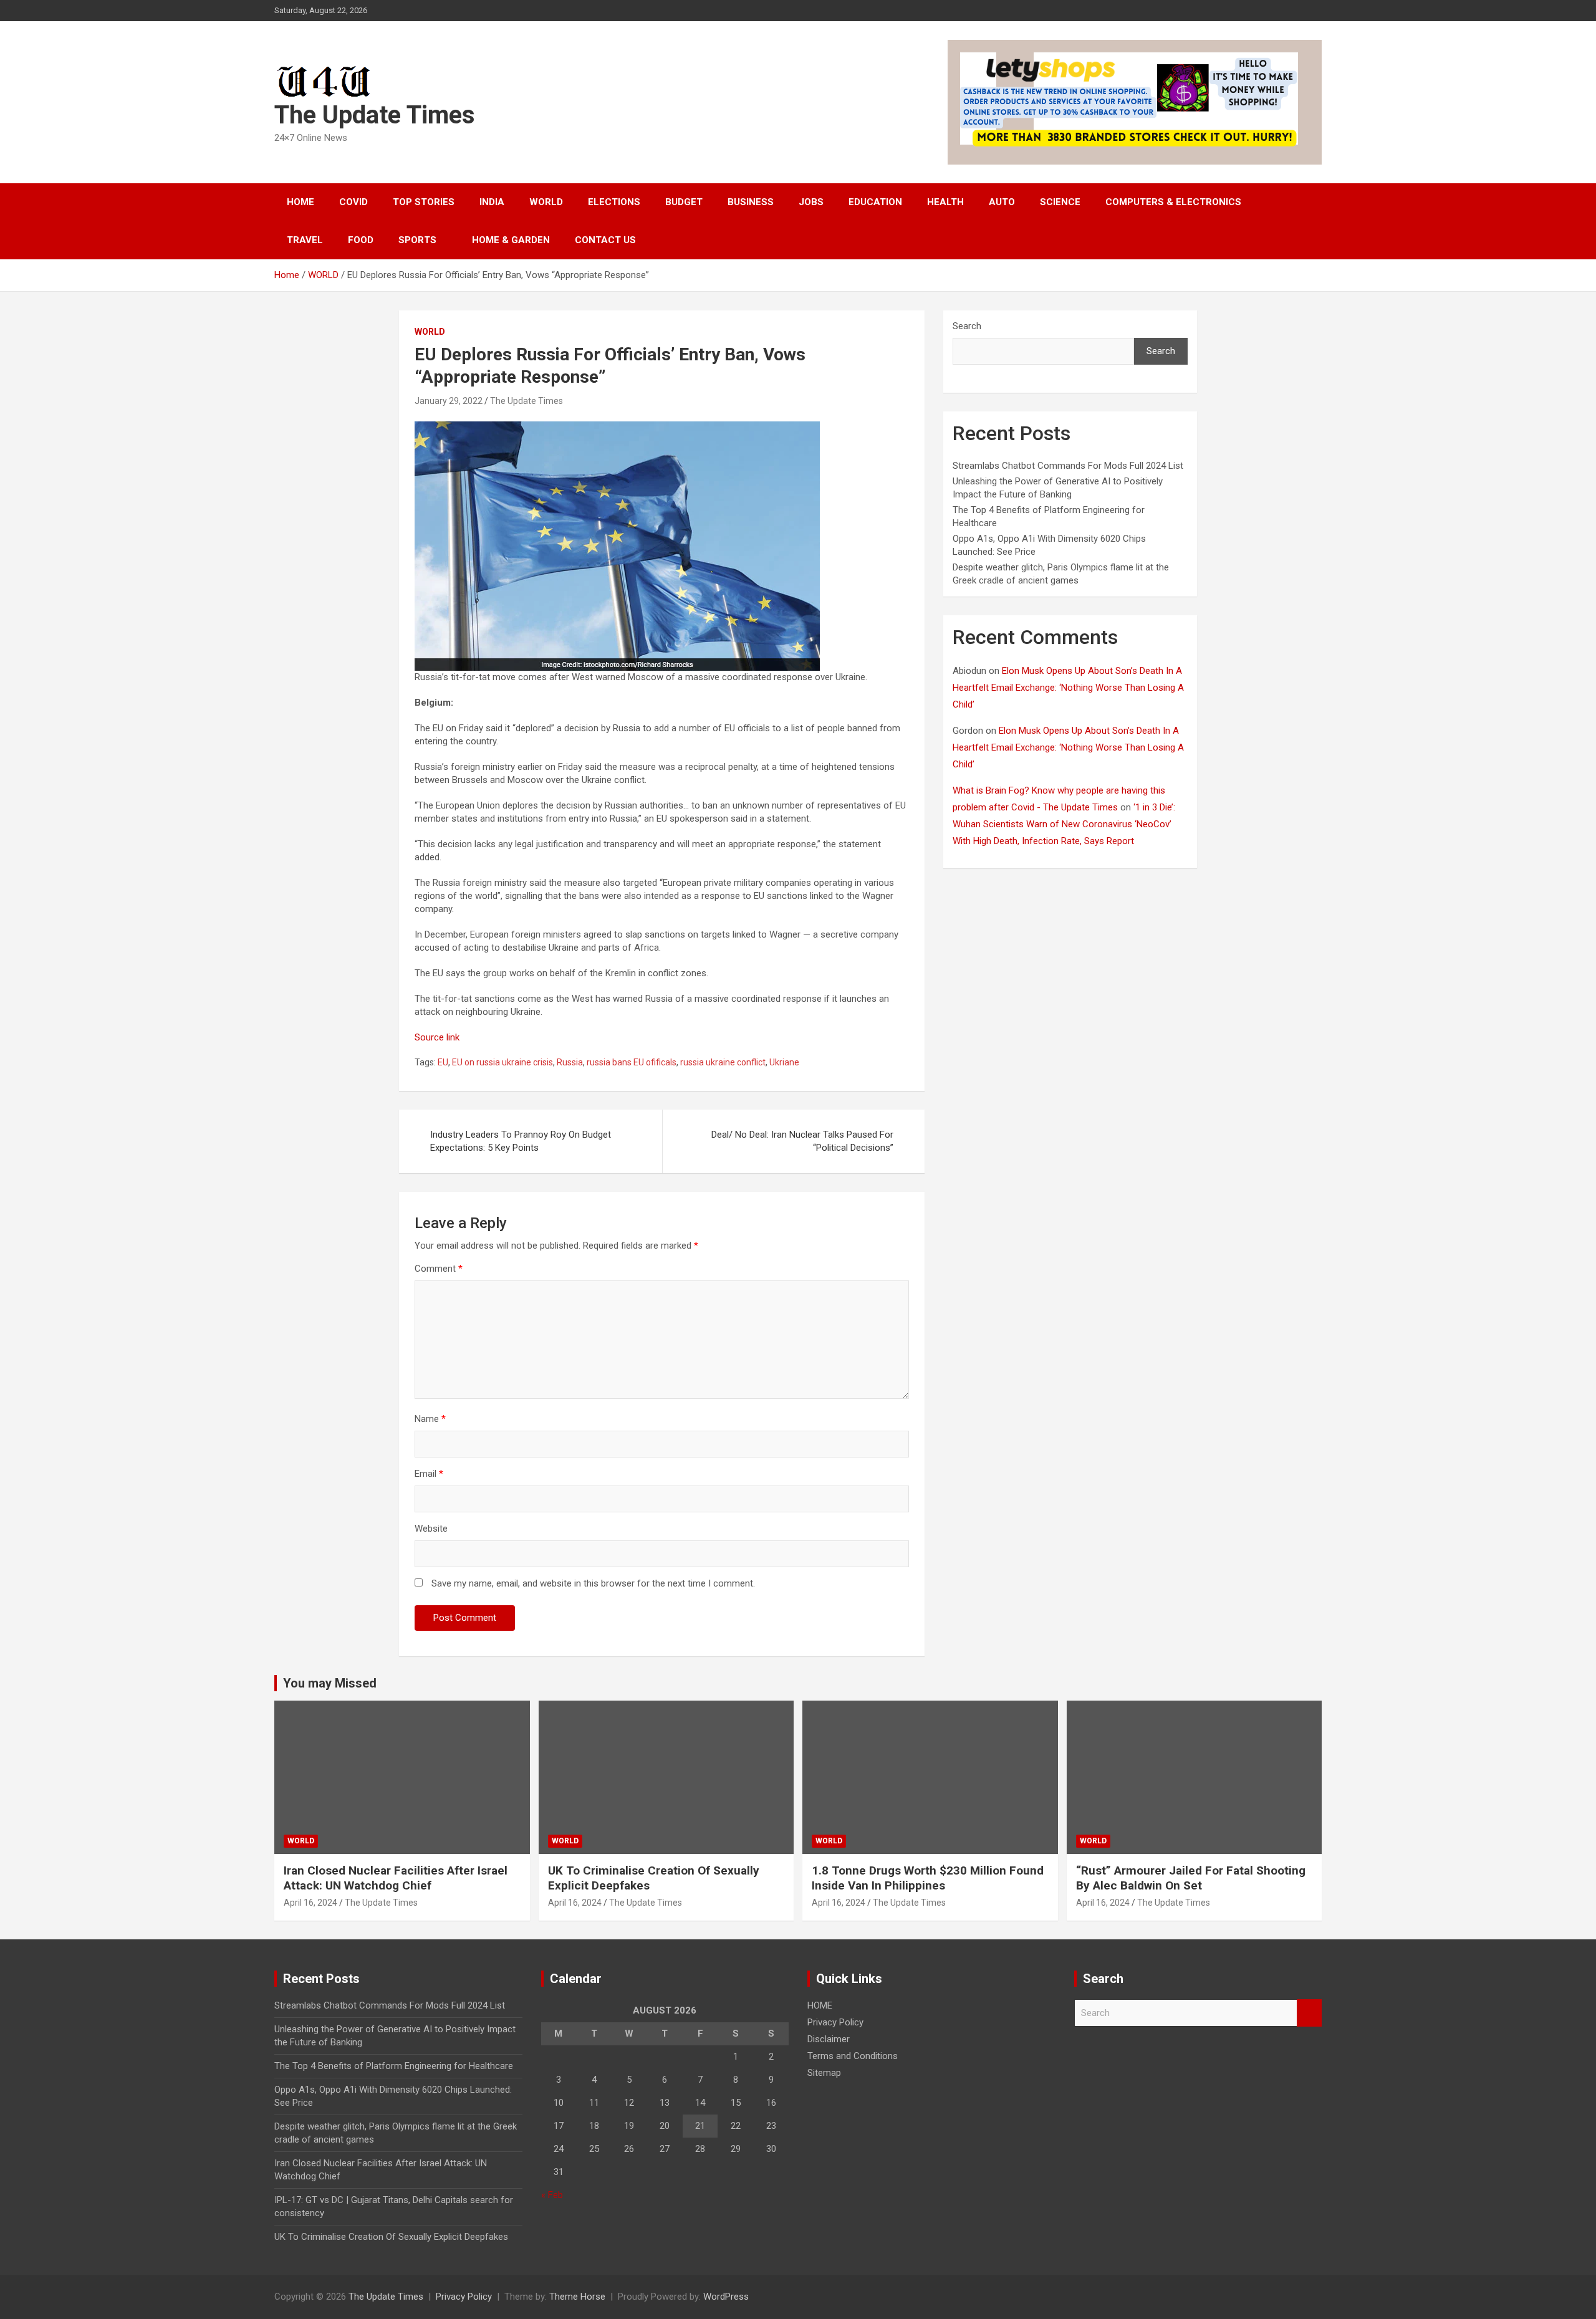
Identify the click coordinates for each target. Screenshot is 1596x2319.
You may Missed (330, 1683)
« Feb (552, 2195)
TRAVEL (305, 240)
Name (430, 1419)
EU (443, 1062)
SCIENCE (1060, 202)
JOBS (811, 202)
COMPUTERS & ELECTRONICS (1173, 202)
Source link (437, 1037)
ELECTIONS (614, 202)
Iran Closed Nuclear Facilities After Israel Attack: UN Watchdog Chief (396, 1878)
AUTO (1002, 202)
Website (431, 1529)
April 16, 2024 (310, 1903)
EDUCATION (875, 202)
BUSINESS (751, 202)
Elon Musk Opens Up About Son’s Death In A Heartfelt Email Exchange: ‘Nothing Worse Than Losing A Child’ (1068, 688)
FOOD (361, 240)
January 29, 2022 (449, 401)
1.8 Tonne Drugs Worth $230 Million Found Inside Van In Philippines (928, 1878)
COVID (353, 202)
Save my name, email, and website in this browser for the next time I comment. (593, 1583)
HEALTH (945, 202)
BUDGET (684, 202)
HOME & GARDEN (511, 240)
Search (967, 326)
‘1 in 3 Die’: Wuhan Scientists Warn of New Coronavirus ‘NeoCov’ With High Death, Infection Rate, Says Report (1064, 824)
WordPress (726, 2297)
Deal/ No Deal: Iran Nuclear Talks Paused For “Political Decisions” (802, 1141)
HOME (300, 202)
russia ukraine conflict (723, 1062)
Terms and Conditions (853, 2056)
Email (429, 1474)
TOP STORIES (424, 202)
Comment (439, 1269)
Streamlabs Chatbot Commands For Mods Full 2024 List (1068, 466)
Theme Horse (577, 2297)
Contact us (605, 240)
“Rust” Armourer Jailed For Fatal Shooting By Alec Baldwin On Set (1191, 1878)
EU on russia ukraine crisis (502, 1062)
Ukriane (784, 1062)
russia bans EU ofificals (632, 1062)
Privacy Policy (835, 2022)
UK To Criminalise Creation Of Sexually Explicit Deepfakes (391, 2237)
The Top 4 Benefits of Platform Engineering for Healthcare (394, 2066)
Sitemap (824, 2073)
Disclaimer (829, 2039)
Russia (570, 1062)
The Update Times (375, 115)
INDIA (492, 202)
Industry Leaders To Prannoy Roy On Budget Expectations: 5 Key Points (521, 1141)
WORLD (546, 202)
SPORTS (417, 240)
